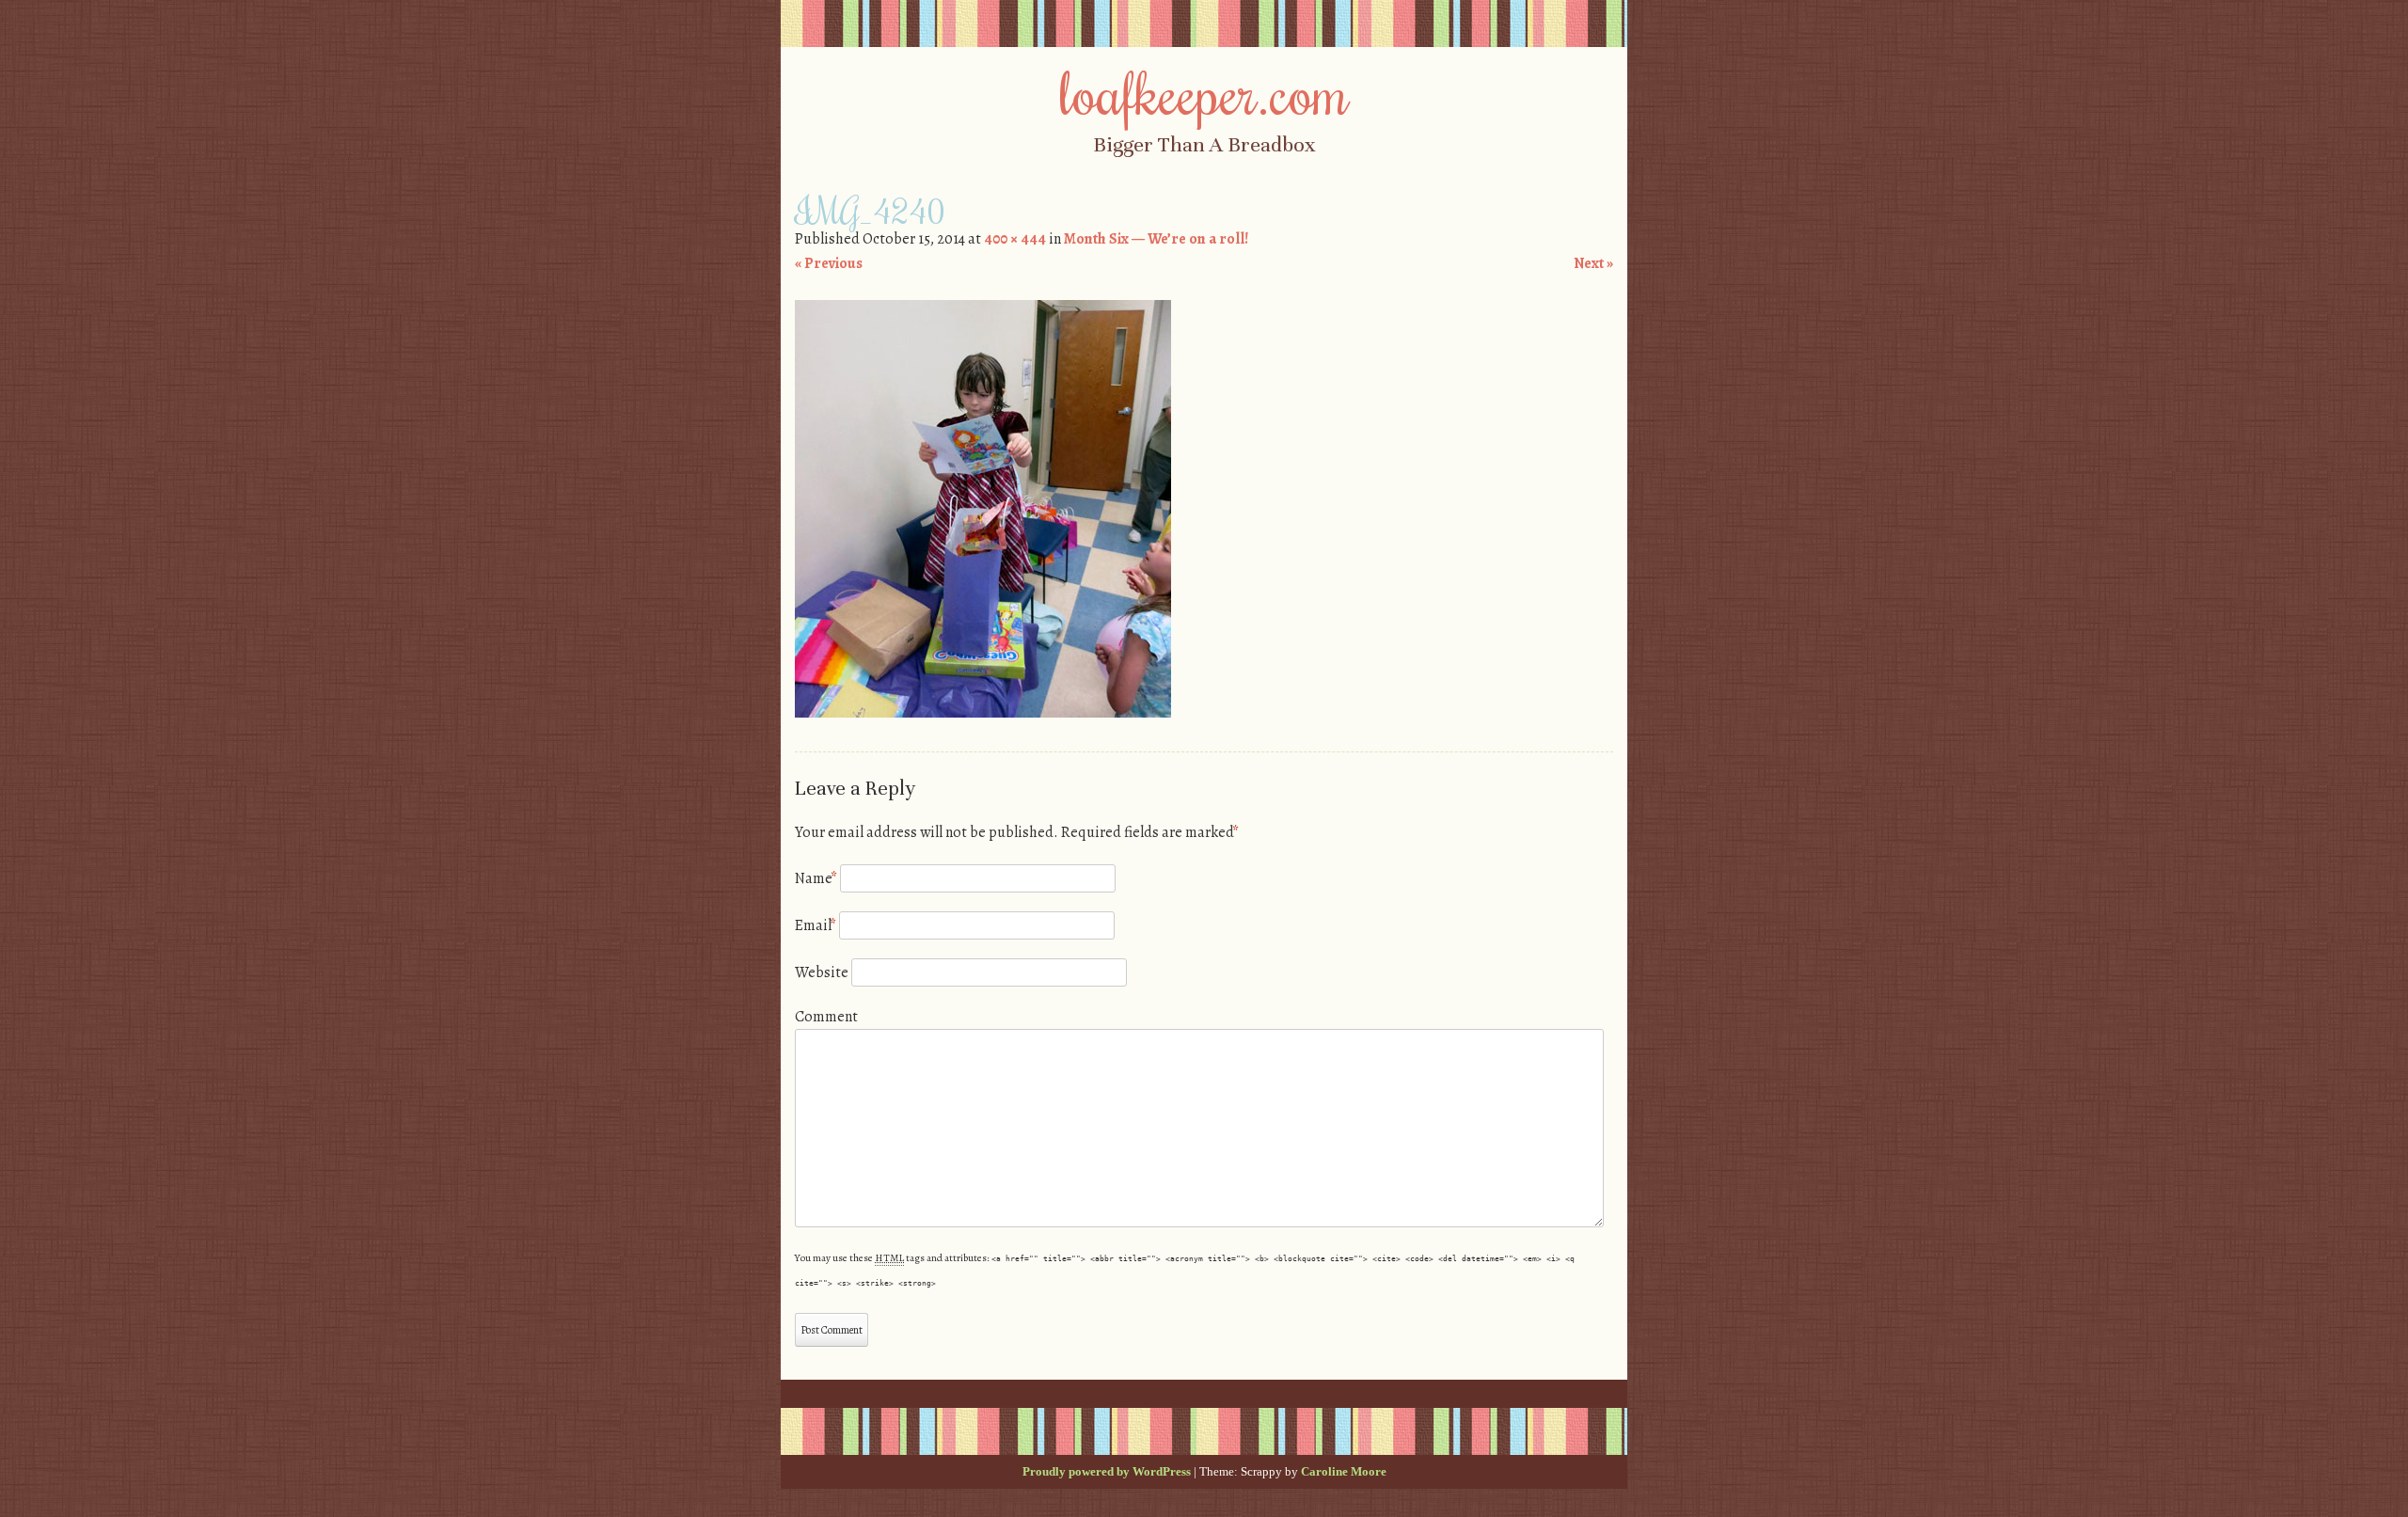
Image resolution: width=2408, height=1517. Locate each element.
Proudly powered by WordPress (1107, 1471)
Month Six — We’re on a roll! (1156, 239)
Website (822, 972)
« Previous (829, 263)
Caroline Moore (1344, 1471)
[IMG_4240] (983, 713)
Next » (1593, 263)
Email (816, 925)
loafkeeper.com (1204, 91)
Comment (826, 1017)
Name (816, 878)
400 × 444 (1015, 239)
